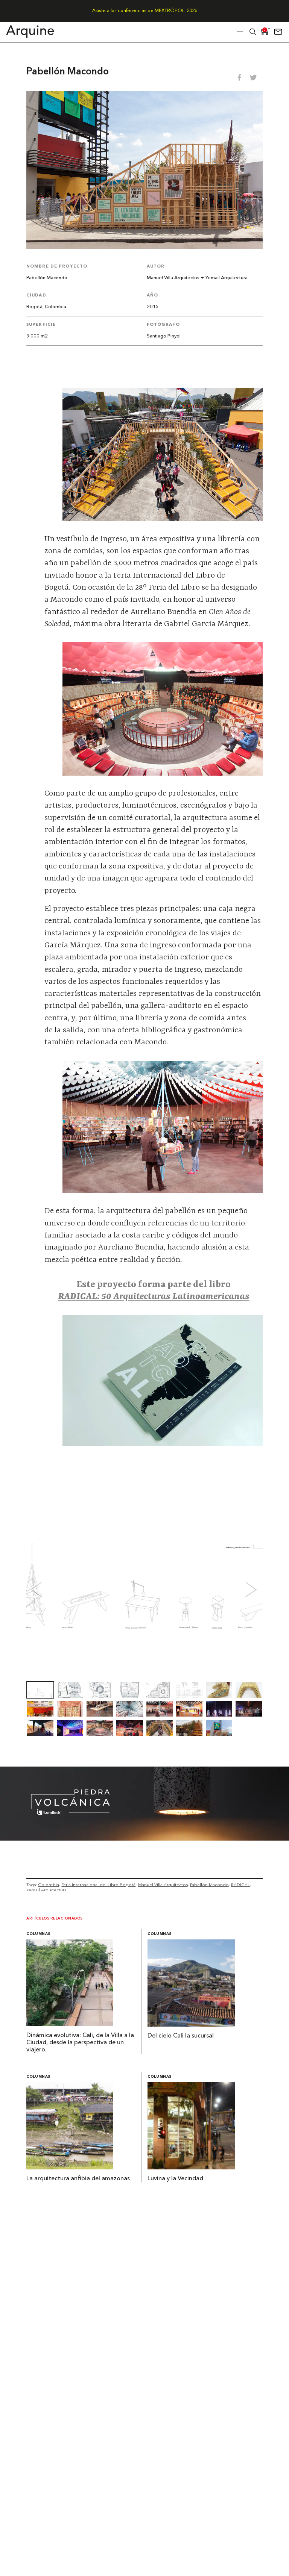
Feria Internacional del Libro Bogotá (98, 1885)
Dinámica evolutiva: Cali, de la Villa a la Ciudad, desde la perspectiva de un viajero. (80, 2043)
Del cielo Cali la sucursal (181, 2036)
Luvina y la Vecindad (175, 2179)
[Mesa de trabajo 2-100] (144, 1838)
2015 (153, 307)
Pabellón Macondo (209, 1885)
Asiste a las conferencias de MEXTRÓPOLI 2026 (145, 11)
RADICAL (240, 1885)
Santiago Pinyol (164, 336)
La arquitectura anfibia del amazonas (78, 2179)
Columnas (38, 1934)
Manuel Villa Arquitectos (163, 1885)
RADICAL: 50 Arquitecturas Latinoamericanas (154, 1297)
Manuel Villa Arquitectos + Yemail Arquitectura (197, 278)
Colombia (49, 1885)
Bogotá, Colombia (46, 307)
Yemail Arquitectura (46, 1890)
